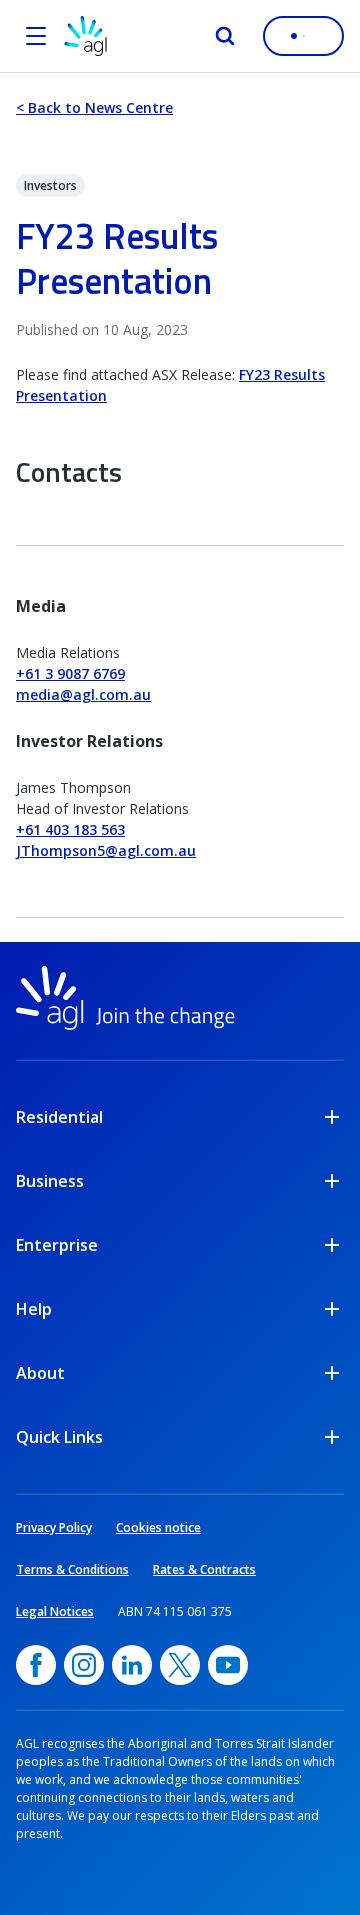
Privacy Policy (54, 1527)
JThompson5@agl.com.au (106, 850)
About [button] (40, 1373)
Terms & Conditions (72, 1569)
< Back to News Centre (94, 107)
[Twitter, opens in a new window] (180, 1665)
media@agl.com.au (83, 694)
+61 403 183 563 (70, 829)
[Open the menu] (36, 36)
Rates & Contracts (204, 1569)
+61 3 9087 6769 (70, 673)
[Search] (225, 36)
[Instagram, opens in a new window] (84, 1665)
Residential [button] (59, 1117)
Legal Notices (55, 1611)
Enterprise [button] (57, 1245)
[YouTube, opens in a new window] (228, 1665)
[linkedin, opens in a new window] (132, 1665)
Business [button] (50, 1181)
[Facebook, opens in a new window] (36, 1665)
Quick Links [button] (59, 1437)
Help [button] (34, 1309)
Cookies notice (158, 1527)
